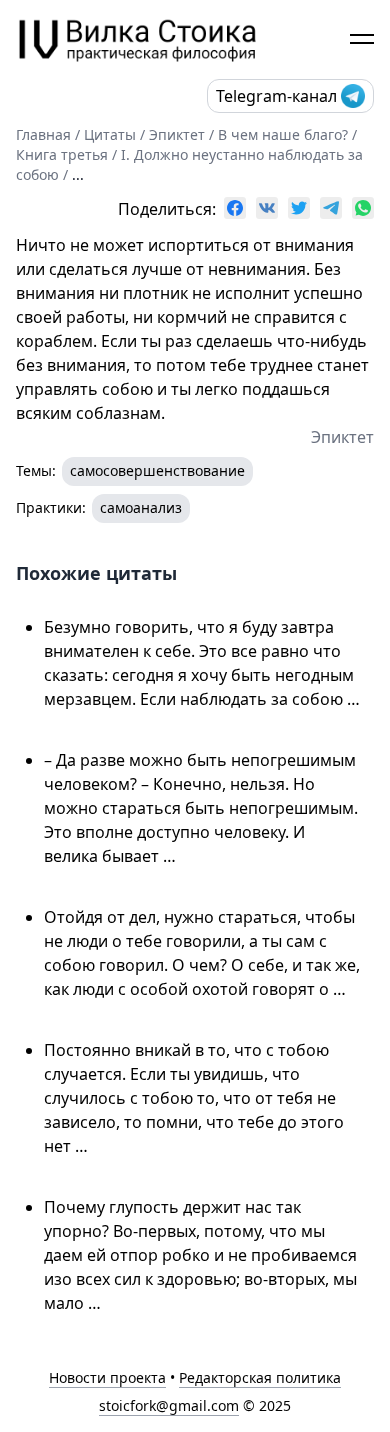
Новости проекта (107, 1377)
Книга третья (62, 154)
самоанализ (141, 507)
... (78, 174)
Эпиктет (177, 134)
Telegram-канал (276, 96)
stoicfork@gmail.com (169, 1405)
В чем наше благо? (283, 134)
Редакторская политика (260, 1377)
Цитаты (110, 134)
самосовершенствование (157, 470)
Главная (43, 134)
